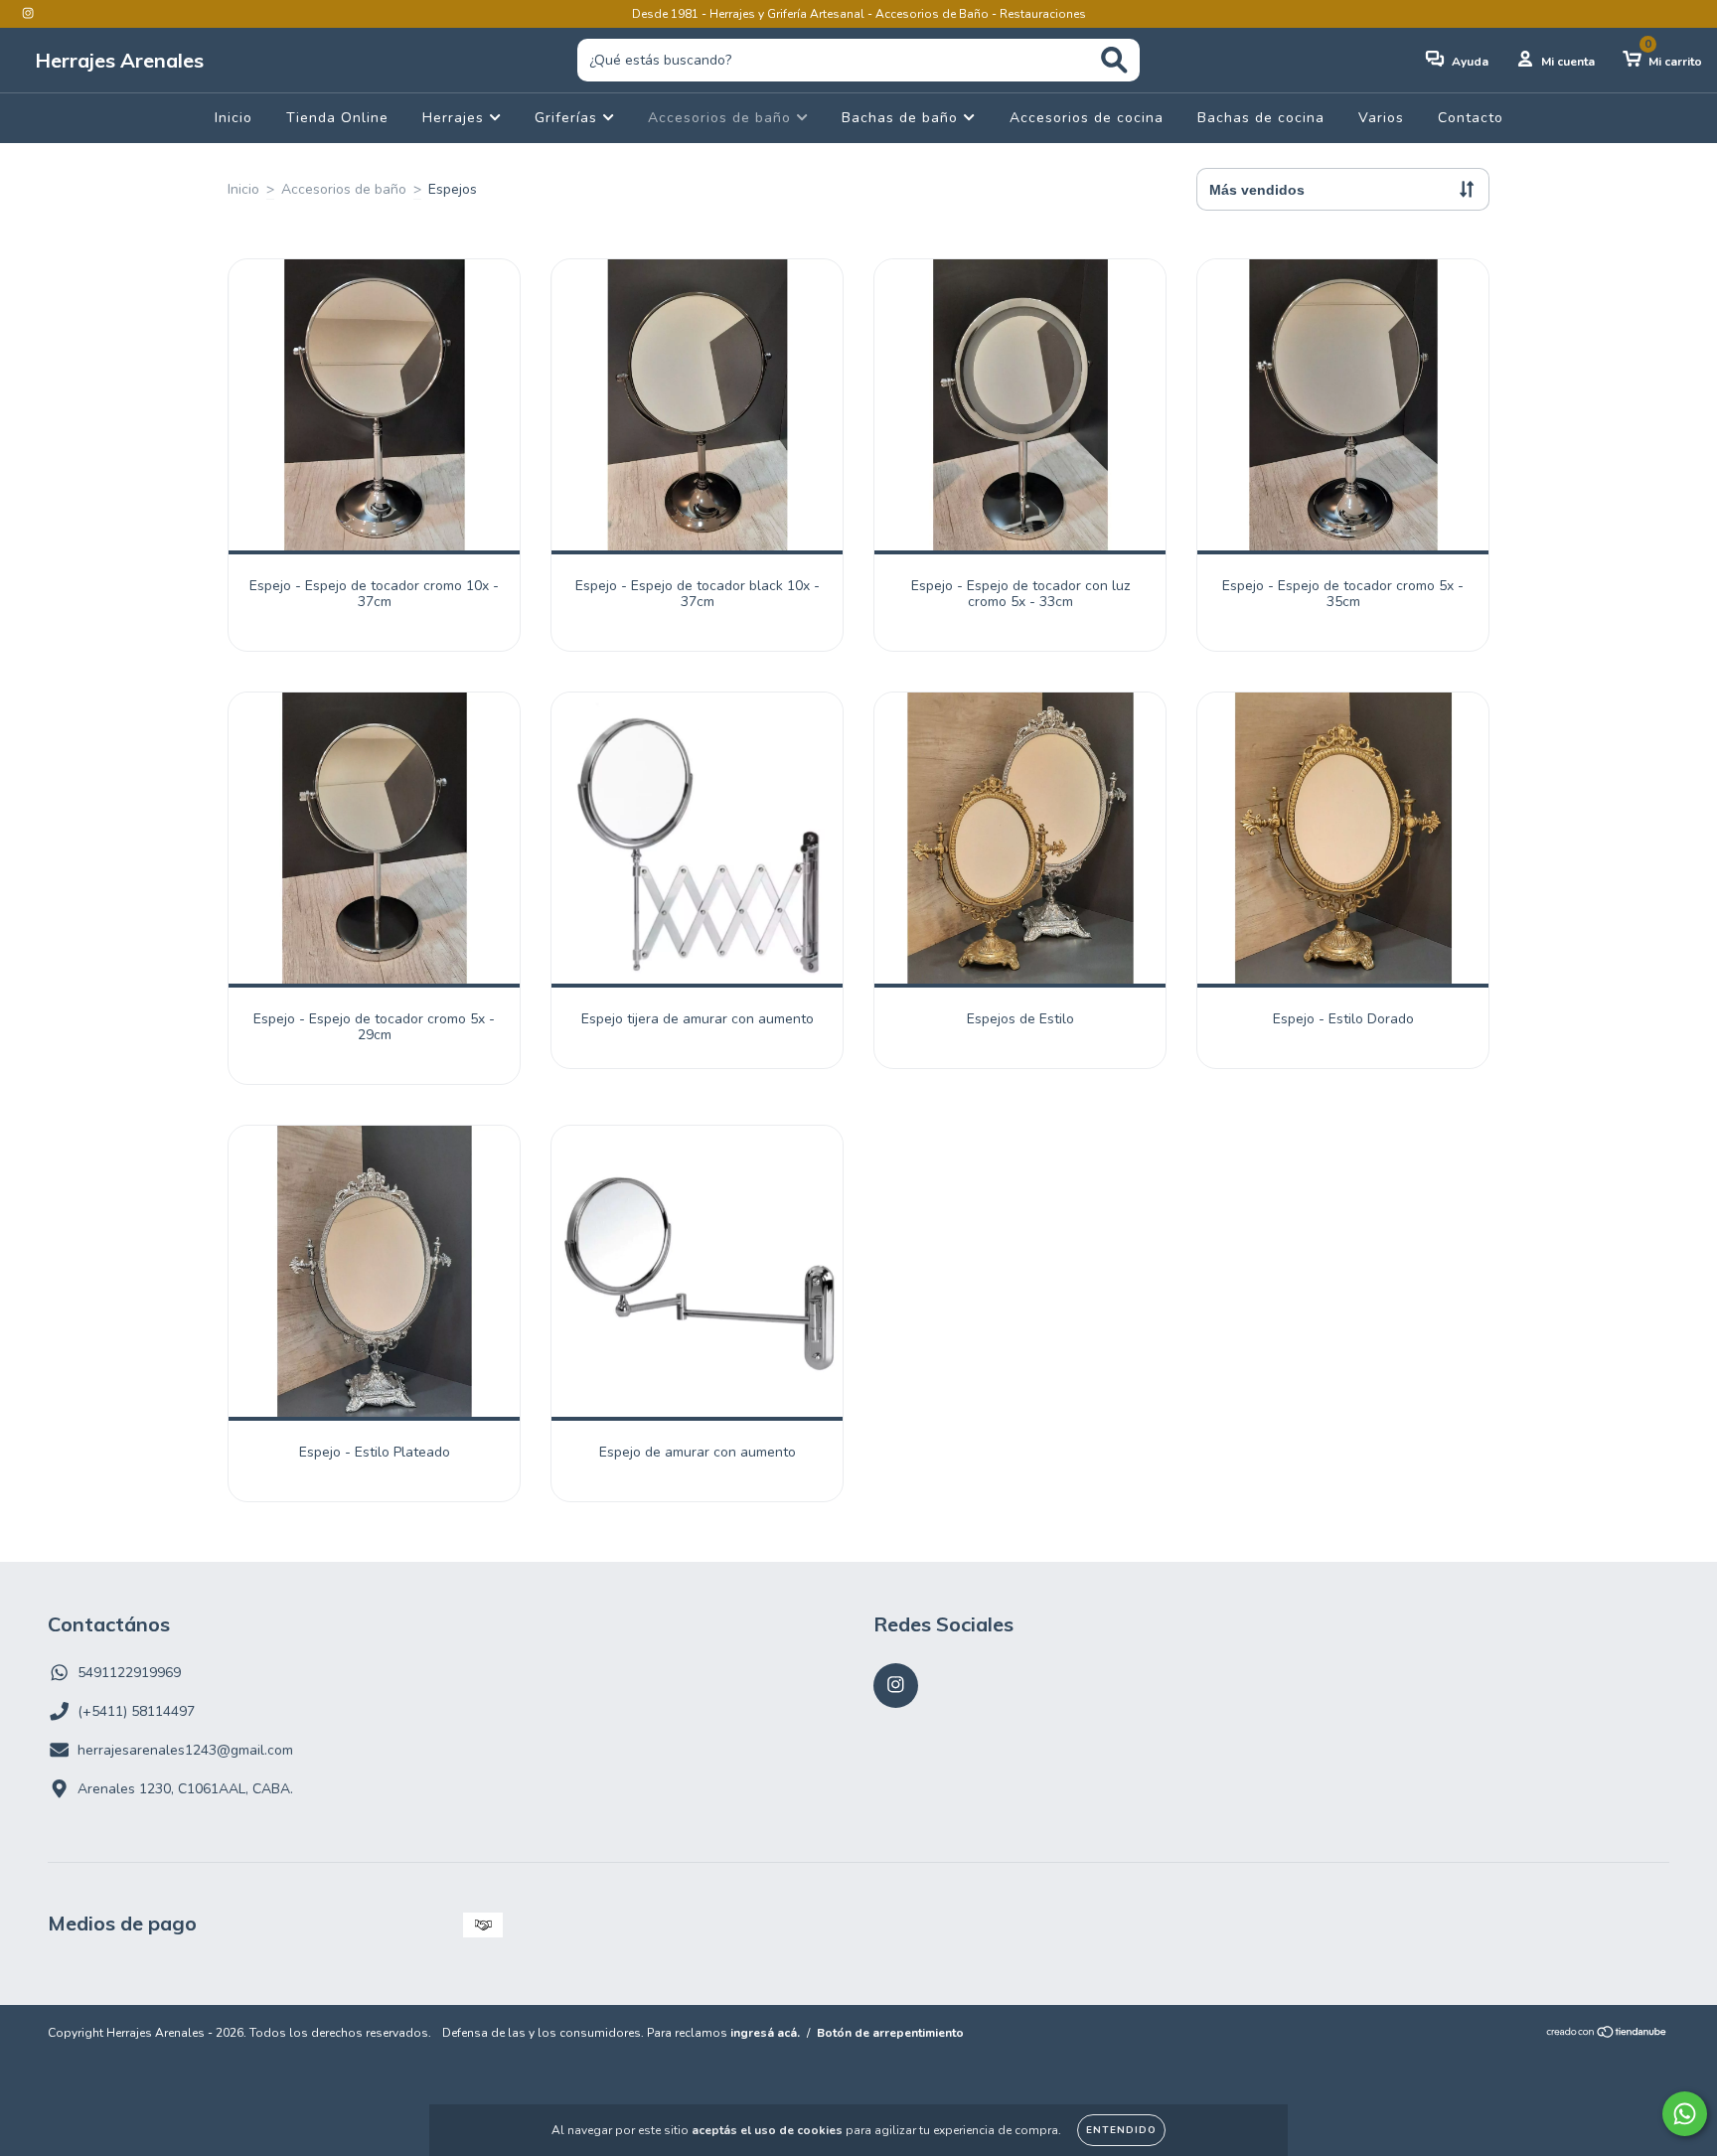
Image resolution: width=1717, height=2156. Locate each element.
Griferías (568, 118)
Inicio (234, 118)
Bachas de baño (902, 118)
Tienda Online (337, 118)
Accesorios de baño (722, 118)
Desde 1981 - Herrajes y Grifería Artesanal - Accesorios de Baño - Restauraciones (859, 14)
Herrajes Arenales (119, 60)
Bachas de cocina (1261, 118)
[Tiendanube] (1607, 2035)
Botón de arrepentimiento (890, 2033)
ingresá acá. (765, 2033)
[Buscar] (1114, 60)
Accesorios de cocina (1087, 118)
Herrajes (456, 118)
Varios (1381, 118)
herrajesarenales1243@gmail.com (185, 1750)
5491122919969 (129, 1673)
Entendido (1121, 2130)
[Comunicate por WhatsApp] (1685, 2114)
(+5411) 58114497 (136, 1711)
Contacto (1471, 118)
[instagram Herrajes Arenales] (28, 13)
